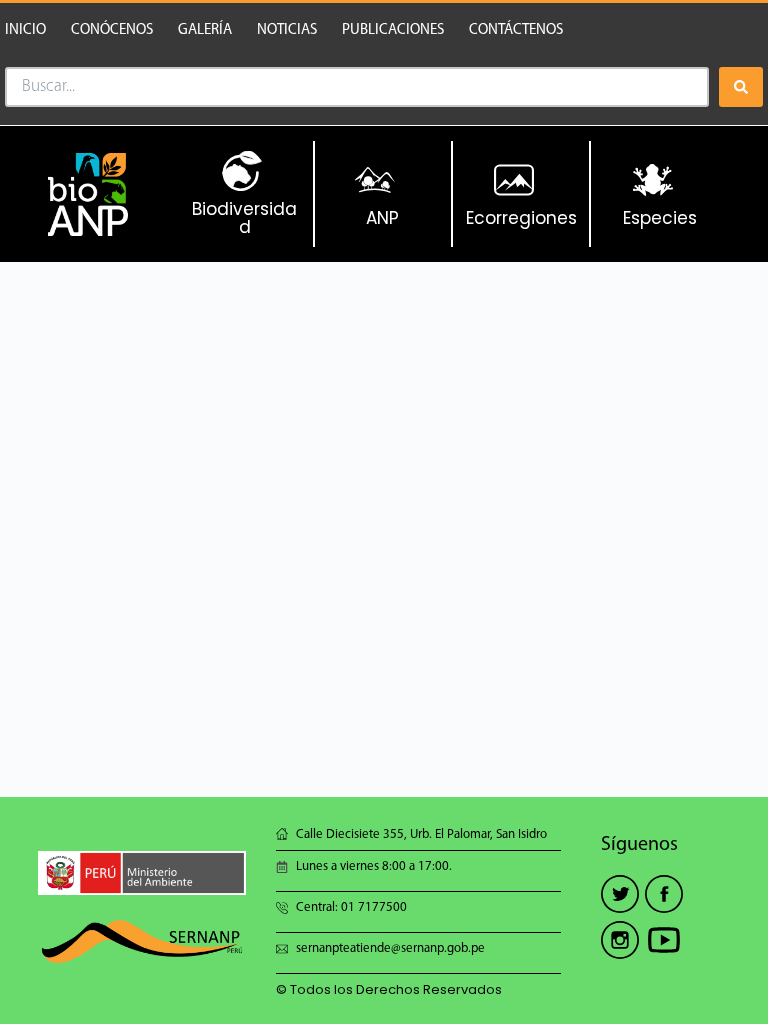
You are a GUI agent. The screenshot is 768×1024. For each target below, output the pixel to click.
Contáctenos (516, 30)
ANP (382, 218)
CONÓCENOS (112, 30)
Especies (660, 218)
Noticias (287, 30)
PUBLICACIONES (393, 30)
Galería (205, 30)
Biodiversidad (244, 218)
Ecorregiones (521, 218)
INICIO (25, 30)
